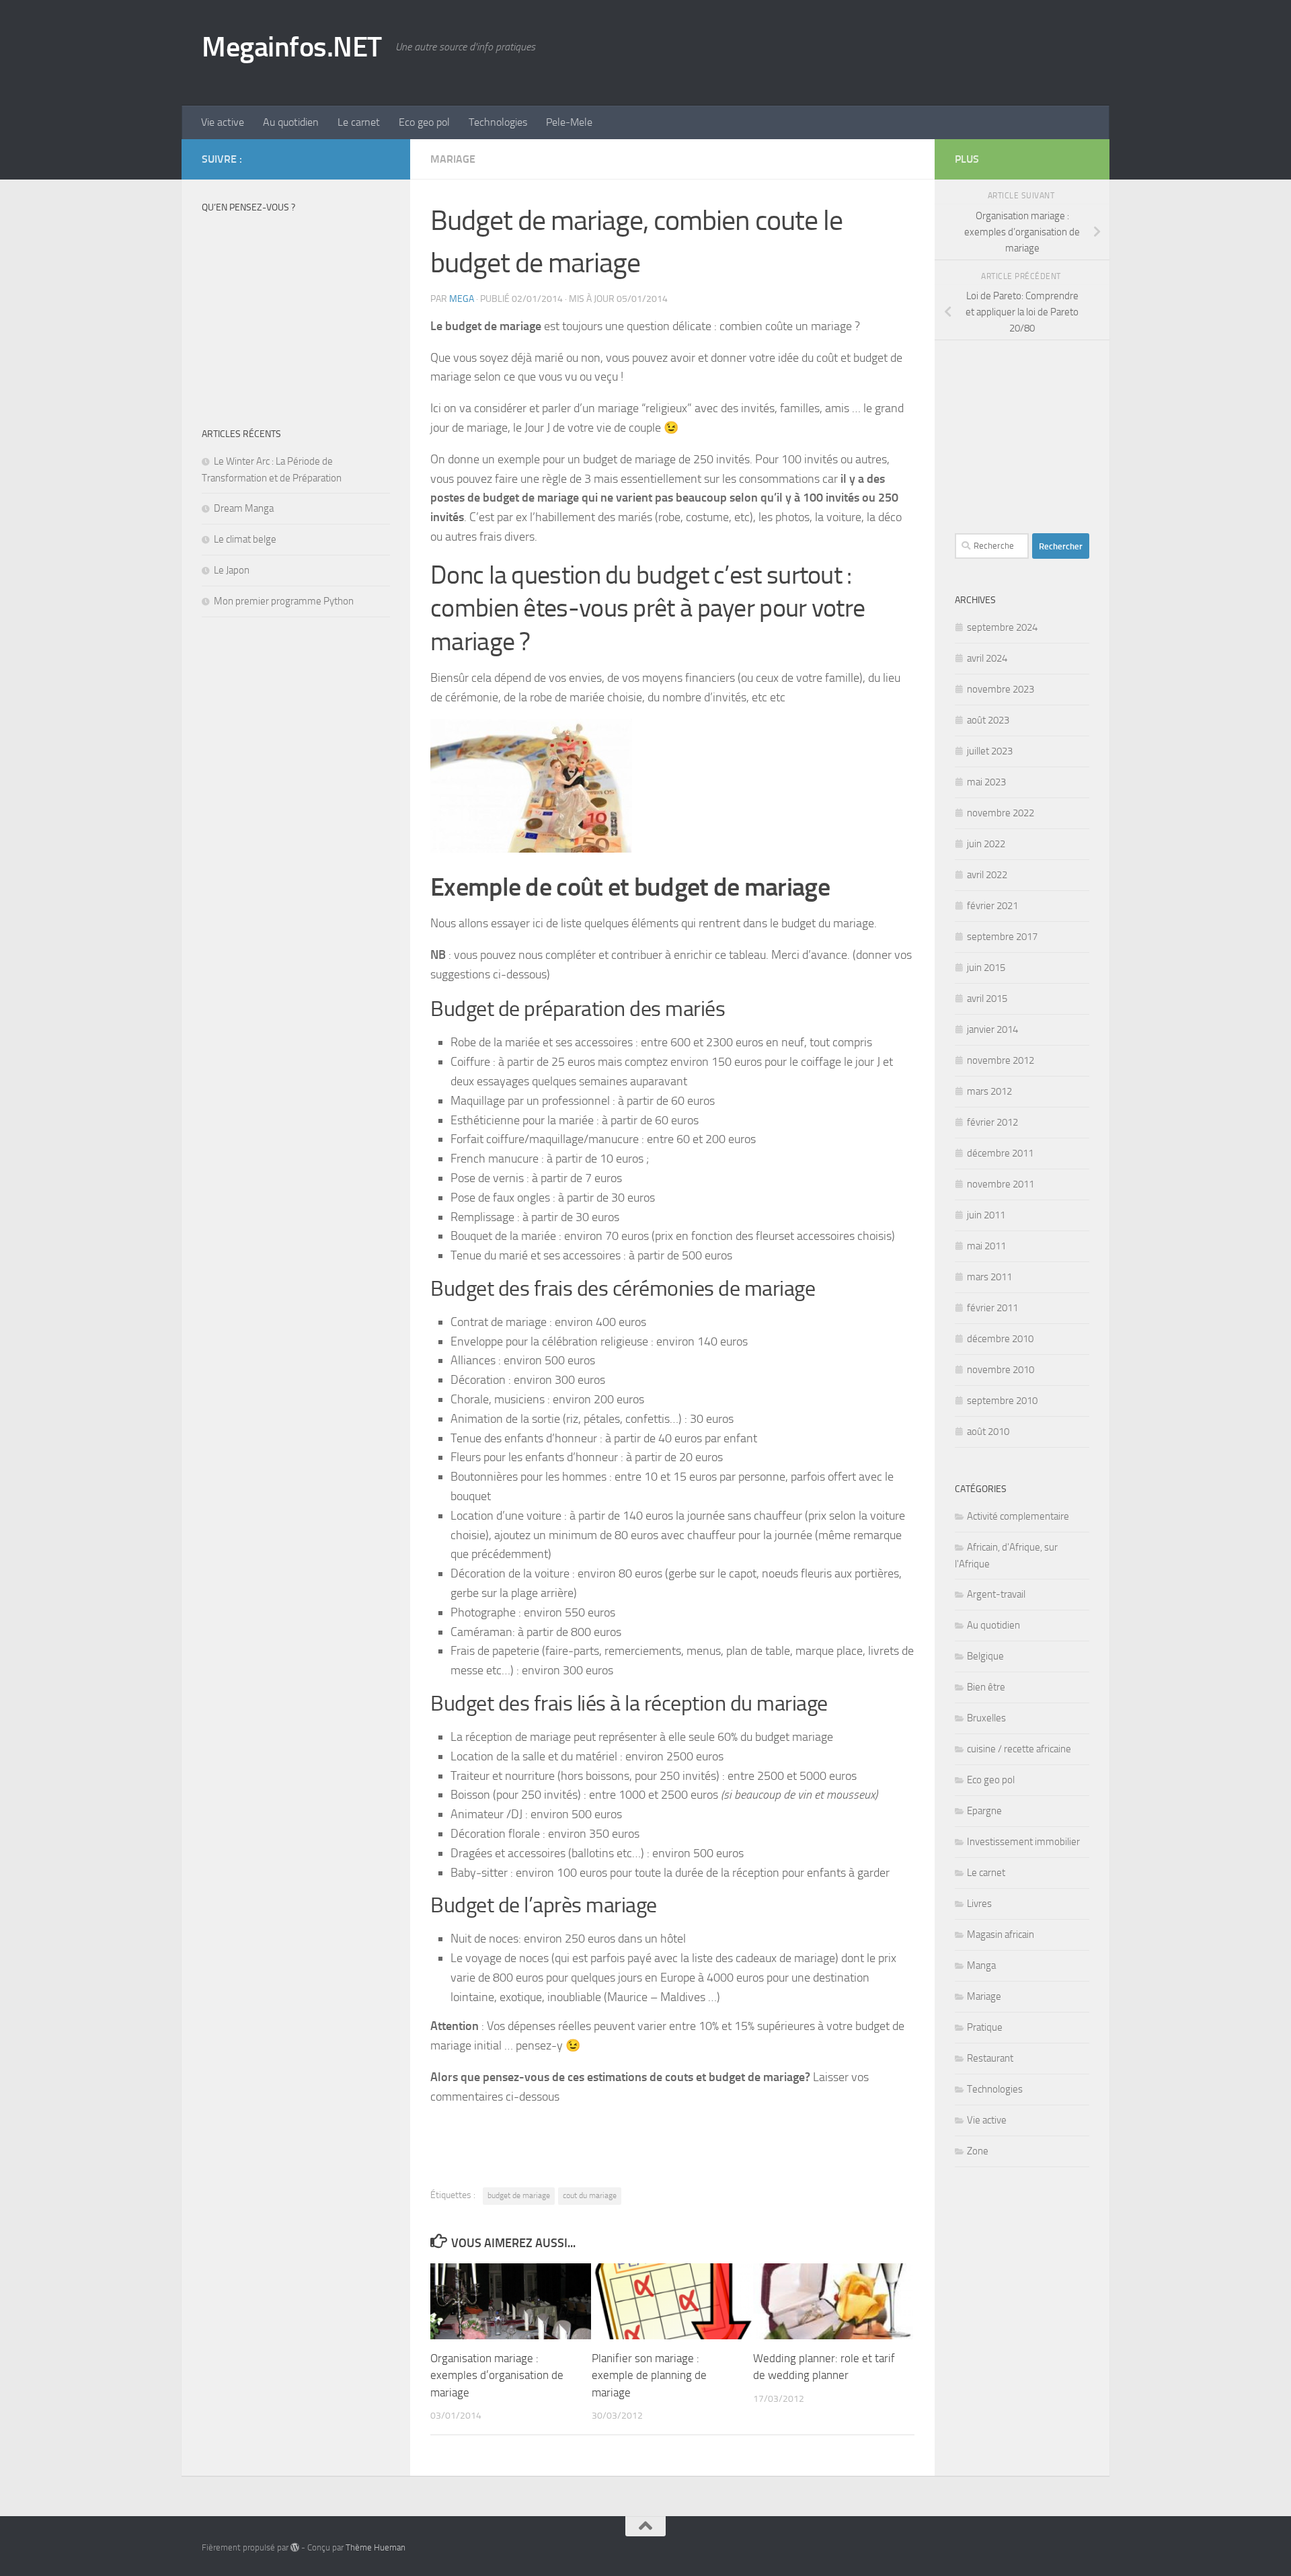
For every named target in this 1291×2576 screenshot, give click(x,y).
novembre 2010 (1001, 1370)
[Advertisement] (845, 50)
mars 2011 (989, 1277)
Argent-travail (996, 1594)
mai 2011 (986, 1246)
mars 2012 (989, 1091)
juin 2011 (986, 1215)
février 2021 (992, 906)
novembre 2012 (1001, 1060)
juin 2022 (986, 844)
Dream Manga (244, 508)
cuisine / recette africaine (1019, 1749)
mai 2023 (986, 782)
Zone (978, 2151)
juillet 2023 (990, 751)
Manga (981, 1965)
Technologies (498, 122)
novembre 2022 (1001, 813)
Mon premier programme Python (284, 601)
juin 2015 (986, 968)
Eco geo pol (424, 122)
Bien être (986, 1687)
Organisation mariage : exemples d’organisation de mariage (497, 2375)
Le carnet (359, 122)
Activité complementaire (1018, 1516)
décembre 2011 (1000, 1153)
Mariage (453, 159)
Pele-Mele (569, 122)
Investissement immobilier (1023, 1842)
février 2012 (992, 1122)
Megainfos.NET (292, 47)
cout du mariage (590, 2195)
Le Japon (232, 570)
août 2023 (988, 720)
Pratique (985, 2027)
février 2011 (992, 1308)
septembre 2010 (1002, 1401)
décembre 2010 (1000, 1339)
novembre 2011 (1001, 1184)
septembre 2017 (1002, 937)
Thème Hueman (376, 2547)
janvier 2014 (992, 1029)
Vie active (223, 122)
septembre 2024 (1002, 627)
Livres (979, 1904)
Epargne (984, 1811)
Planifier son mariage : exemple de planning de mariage (649, 2375)
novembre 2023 (1001, 689)
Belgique (985, 1656)
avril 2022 (987, 875)
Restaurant (990, 2058)
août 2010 (988, 1432)
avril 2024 (987, 658)
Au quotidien (291, 122)
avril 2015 (987, 999)
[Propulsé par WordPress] (295, 2547)
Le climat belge (245, 539)
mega (462, 299)
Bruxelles (986, 1718)
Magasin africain (1001, 1935)
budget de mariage (519, 2195)
